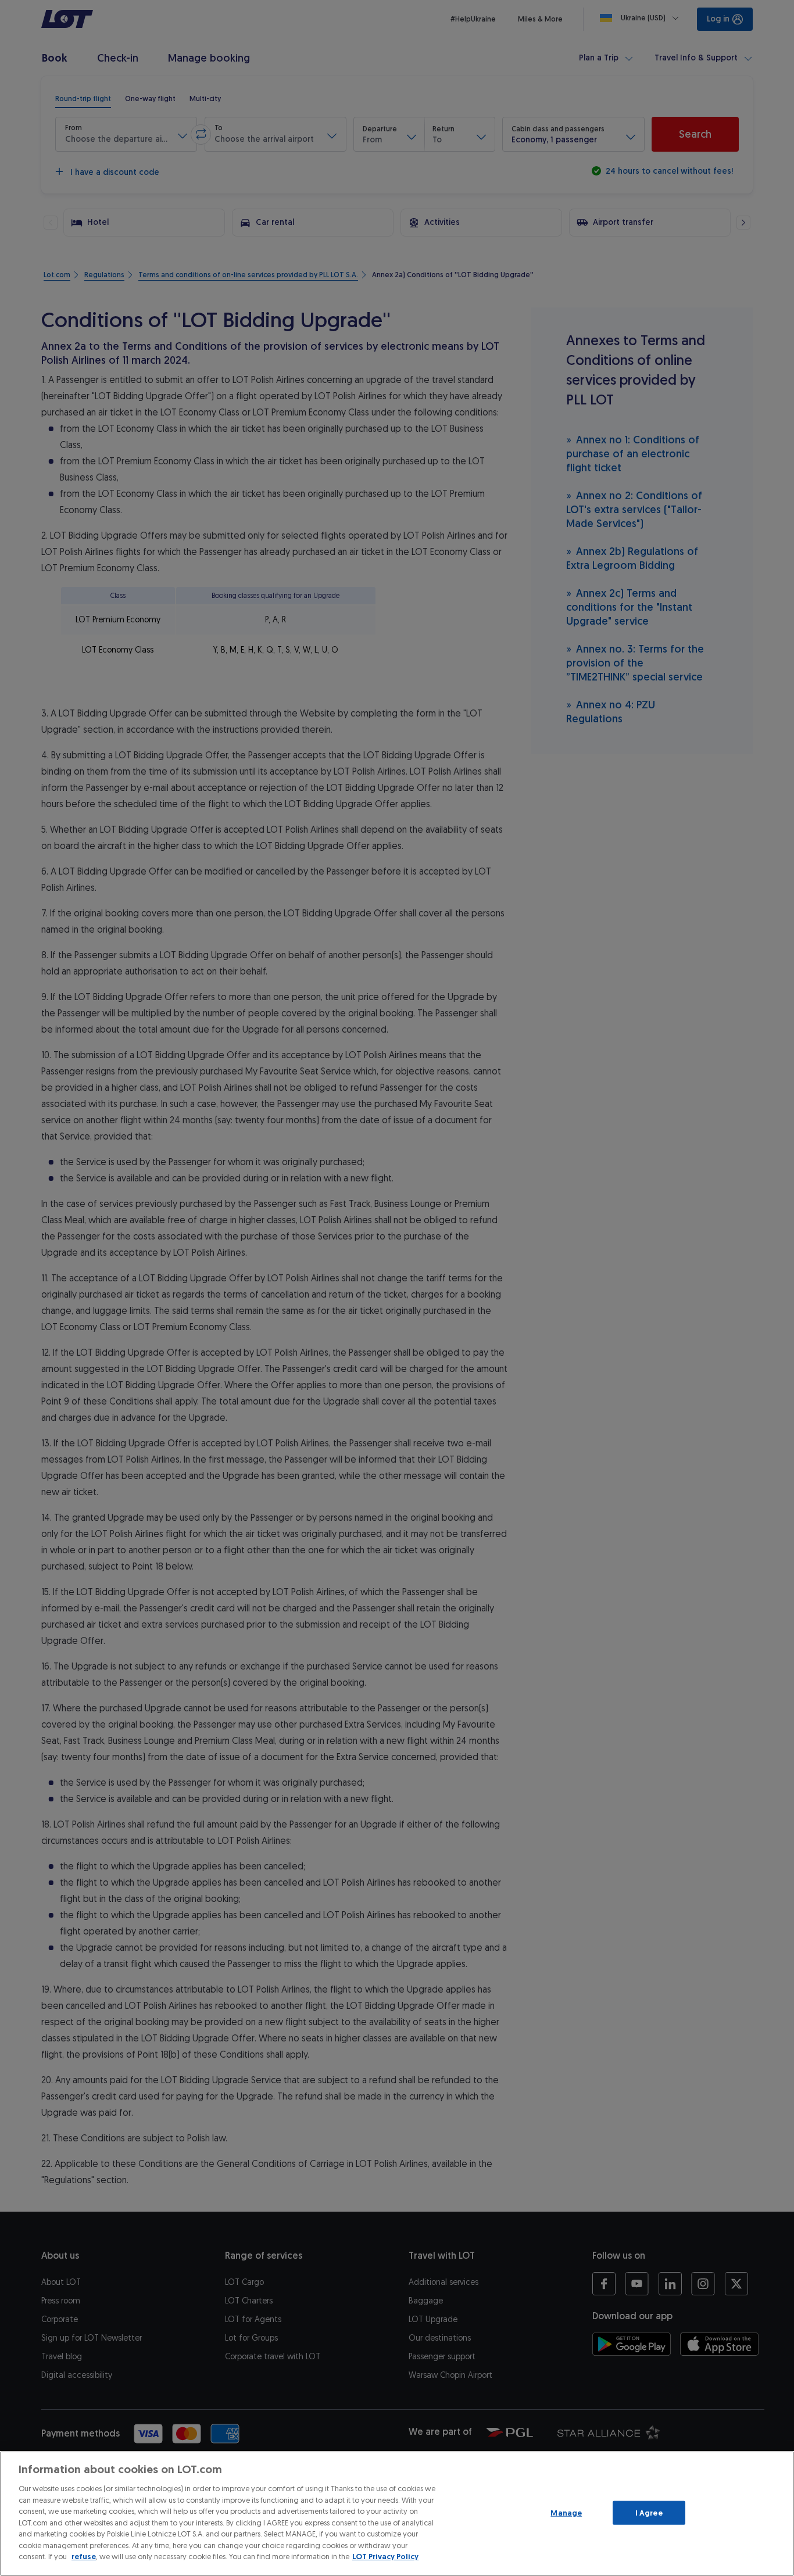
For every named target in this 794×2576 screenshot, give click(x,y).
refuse (84, 2557)
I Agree (649, 2512)
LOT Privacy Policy (385, 2557)
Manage (566, 2512)
